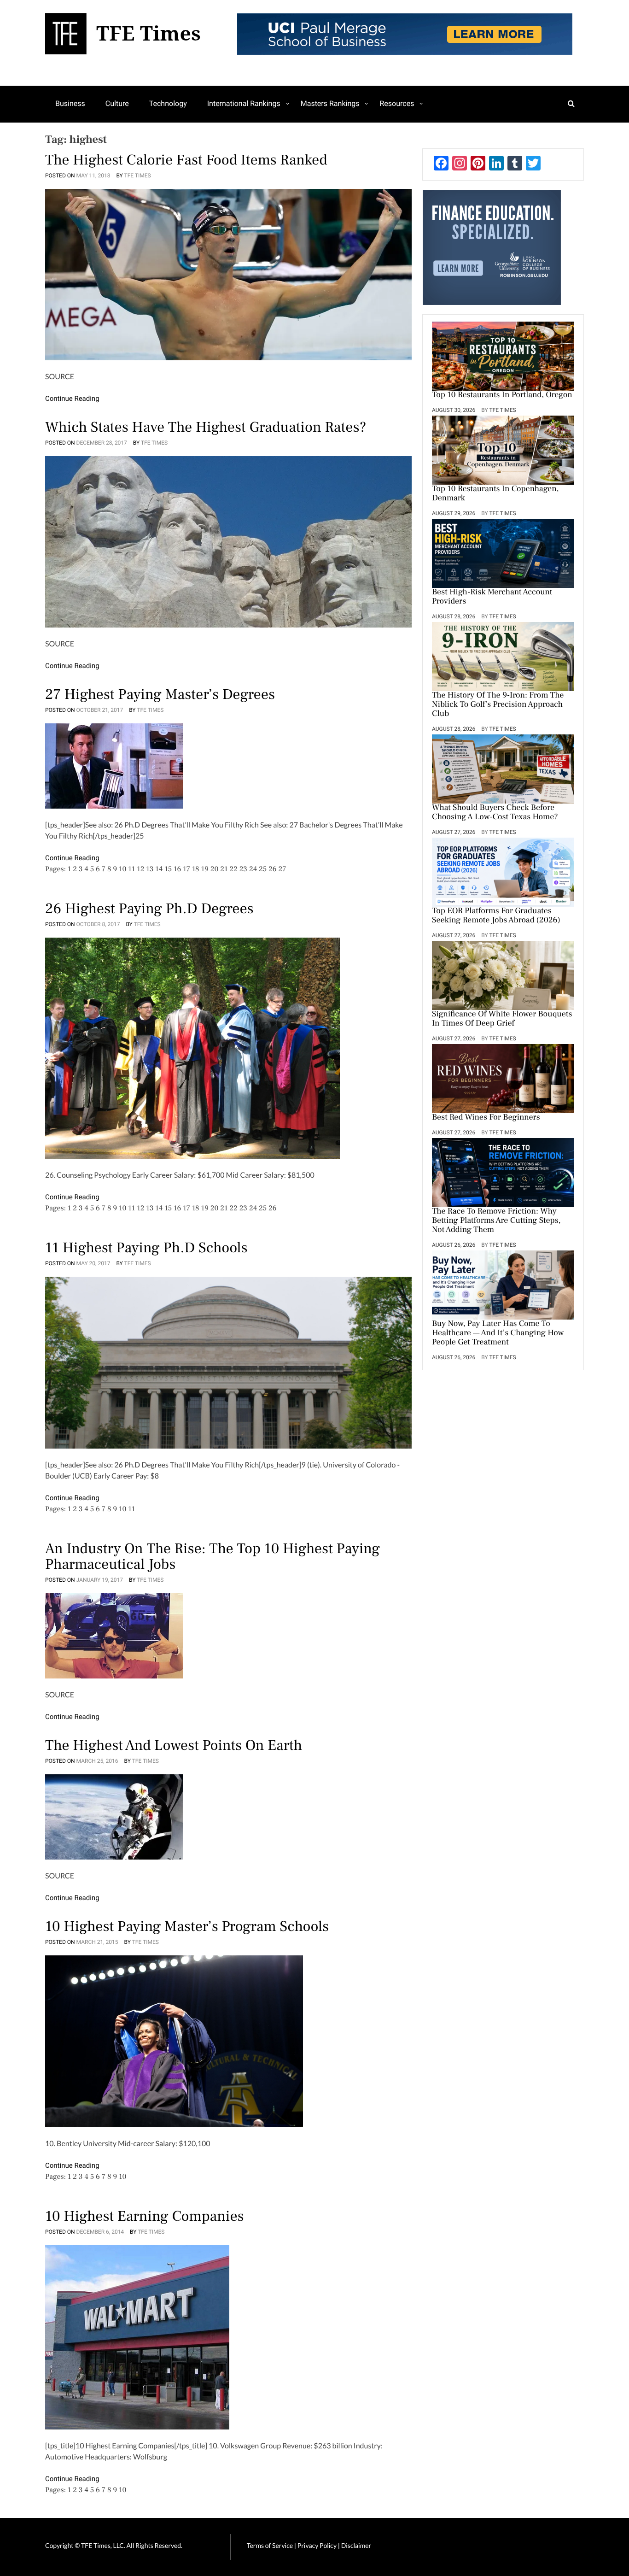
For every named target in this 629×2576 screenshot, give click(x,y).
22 (233, 869)
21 (224, 869)
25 (263, 869)
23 (243, 869)
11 (131, 869)
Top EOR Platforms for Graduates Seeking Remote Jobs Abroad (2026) (496, 916)
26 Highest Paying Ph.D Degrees (149, 909)
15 (168, 869)
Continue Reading (72, 399)
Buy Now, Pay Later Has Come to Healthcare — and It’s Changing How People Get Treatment (498, 1333)
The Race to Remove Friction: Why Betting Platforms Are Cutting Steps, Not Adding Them (496, 1221)
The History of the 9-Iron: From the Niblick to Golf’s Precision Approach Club (498, 705)
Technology (168, 103)
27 (282, 869)
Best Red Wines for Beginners (486, 1118)
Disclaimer (356, 2545)
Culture (117, 103)
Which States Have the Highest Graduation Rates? (206, 427)
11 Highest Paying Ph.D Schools (146, 1248)
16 (177, 869)
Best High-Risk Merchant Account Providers (492, 597)
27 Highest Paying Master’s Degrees (160, 694)
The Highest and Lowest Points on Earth (174, 1745)
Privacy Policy (318, 2545)
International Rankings (244, 103)
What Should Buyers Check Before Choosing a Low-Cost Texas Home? (495, 813)
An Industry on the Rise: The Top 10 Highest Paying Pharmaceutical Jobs (213, 1556)
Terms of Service (270, 2545)
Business (70, 103)
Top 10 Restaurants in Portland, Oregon (502, 395)
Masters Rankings (330, 103)
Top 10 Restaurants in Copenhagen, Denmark (495, 494)
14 (159, 869)
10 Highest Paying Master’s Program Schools (187, 1926)
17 (186, 869)
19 (204, 869)
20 (215, 869)
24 (253, 869)
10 (122, 869)
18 (196, 869)
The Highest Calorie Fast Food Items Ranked (186, 160)
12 (140, 869)
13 (150, 869)
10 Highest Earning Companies (145, 2216)
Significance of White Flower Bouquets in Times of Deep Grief (502, 1019)
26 (273, 869)
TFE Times (138, 176)
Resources (397, 103)
